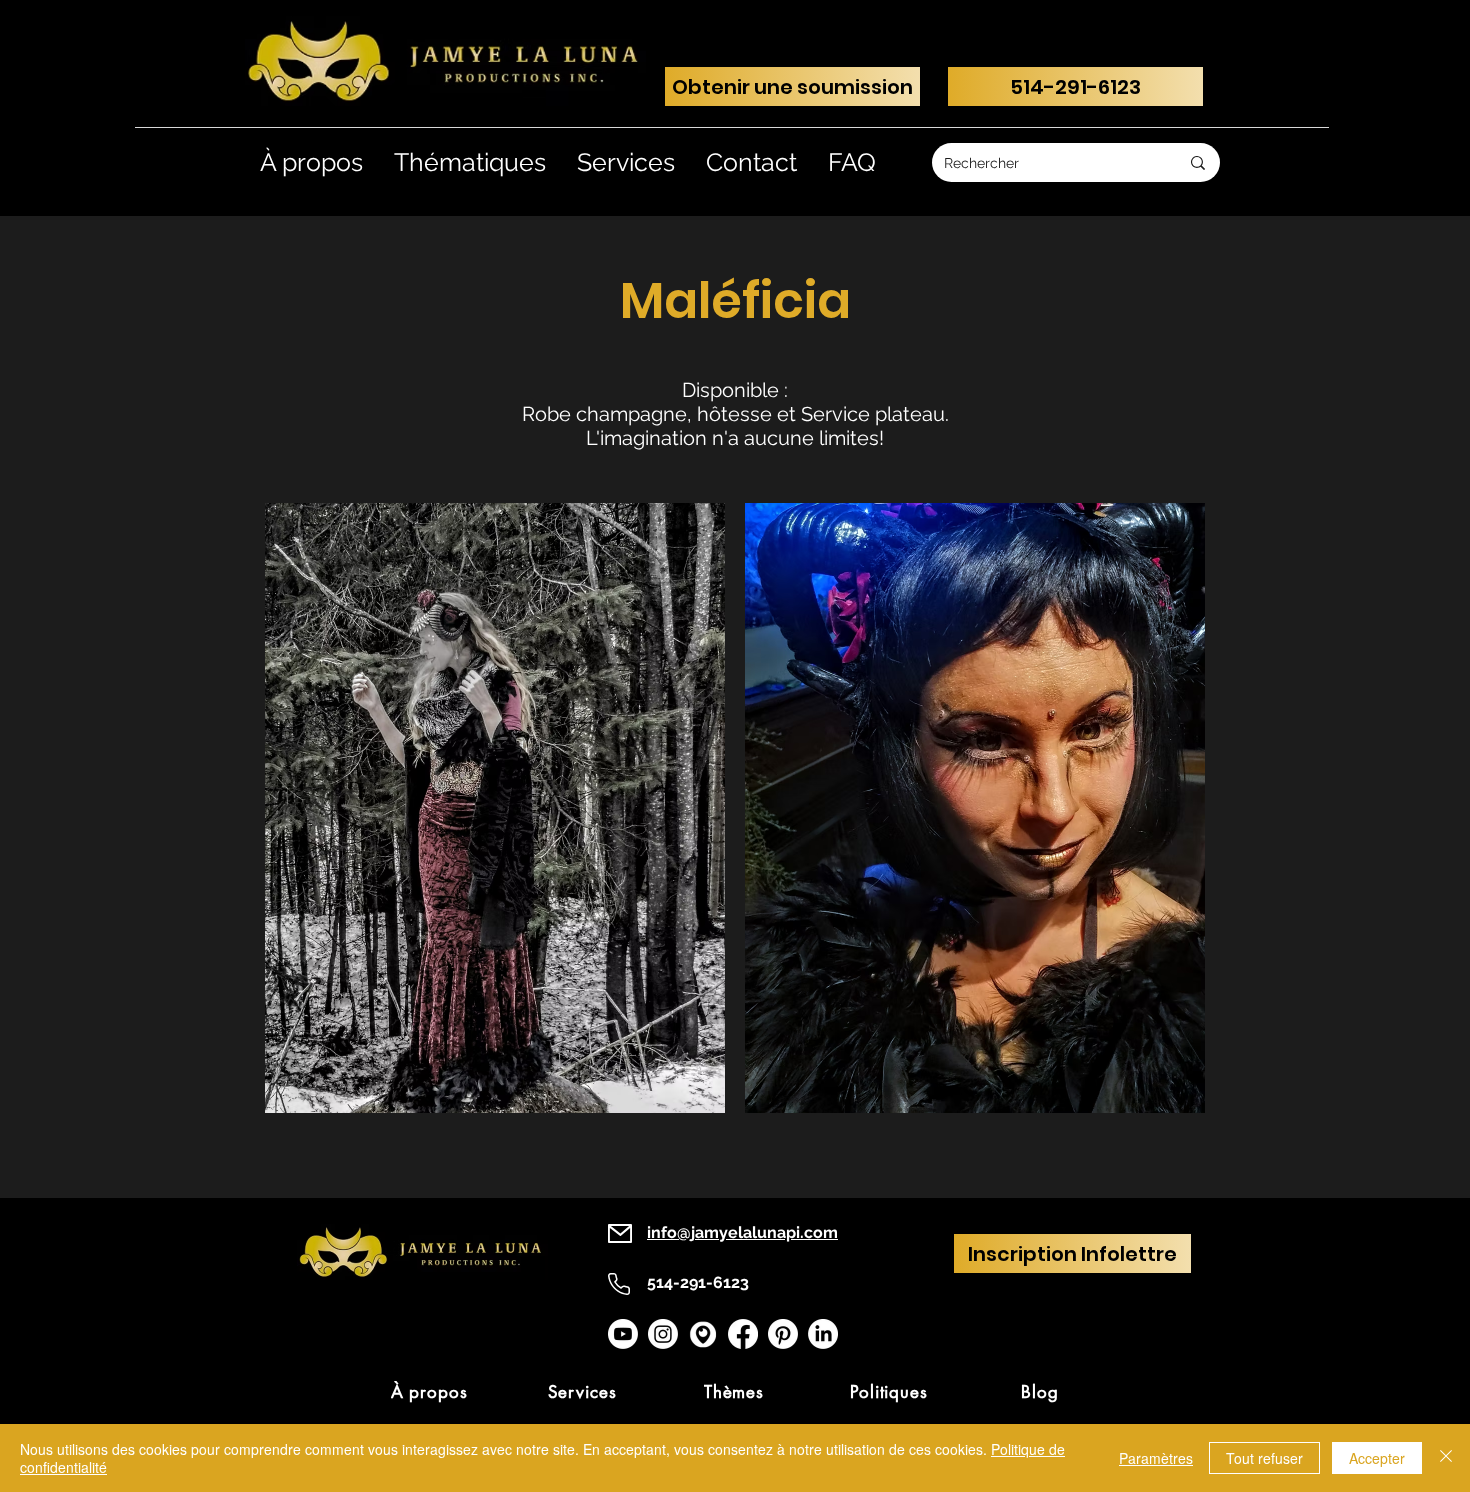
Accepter (1377, 1458)
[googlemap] (703, 1334)
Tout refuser (1264, 1458)
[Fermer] (1446, 1458)
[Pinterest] (783, 1334)
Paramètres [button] (1156, 1458)
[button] (495, 808)
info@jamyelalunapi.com (742, 1232)
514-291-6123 (698, 1282)
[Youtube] (623, 1334)
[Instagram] (663, 1334)
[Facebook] (743, 1334)
